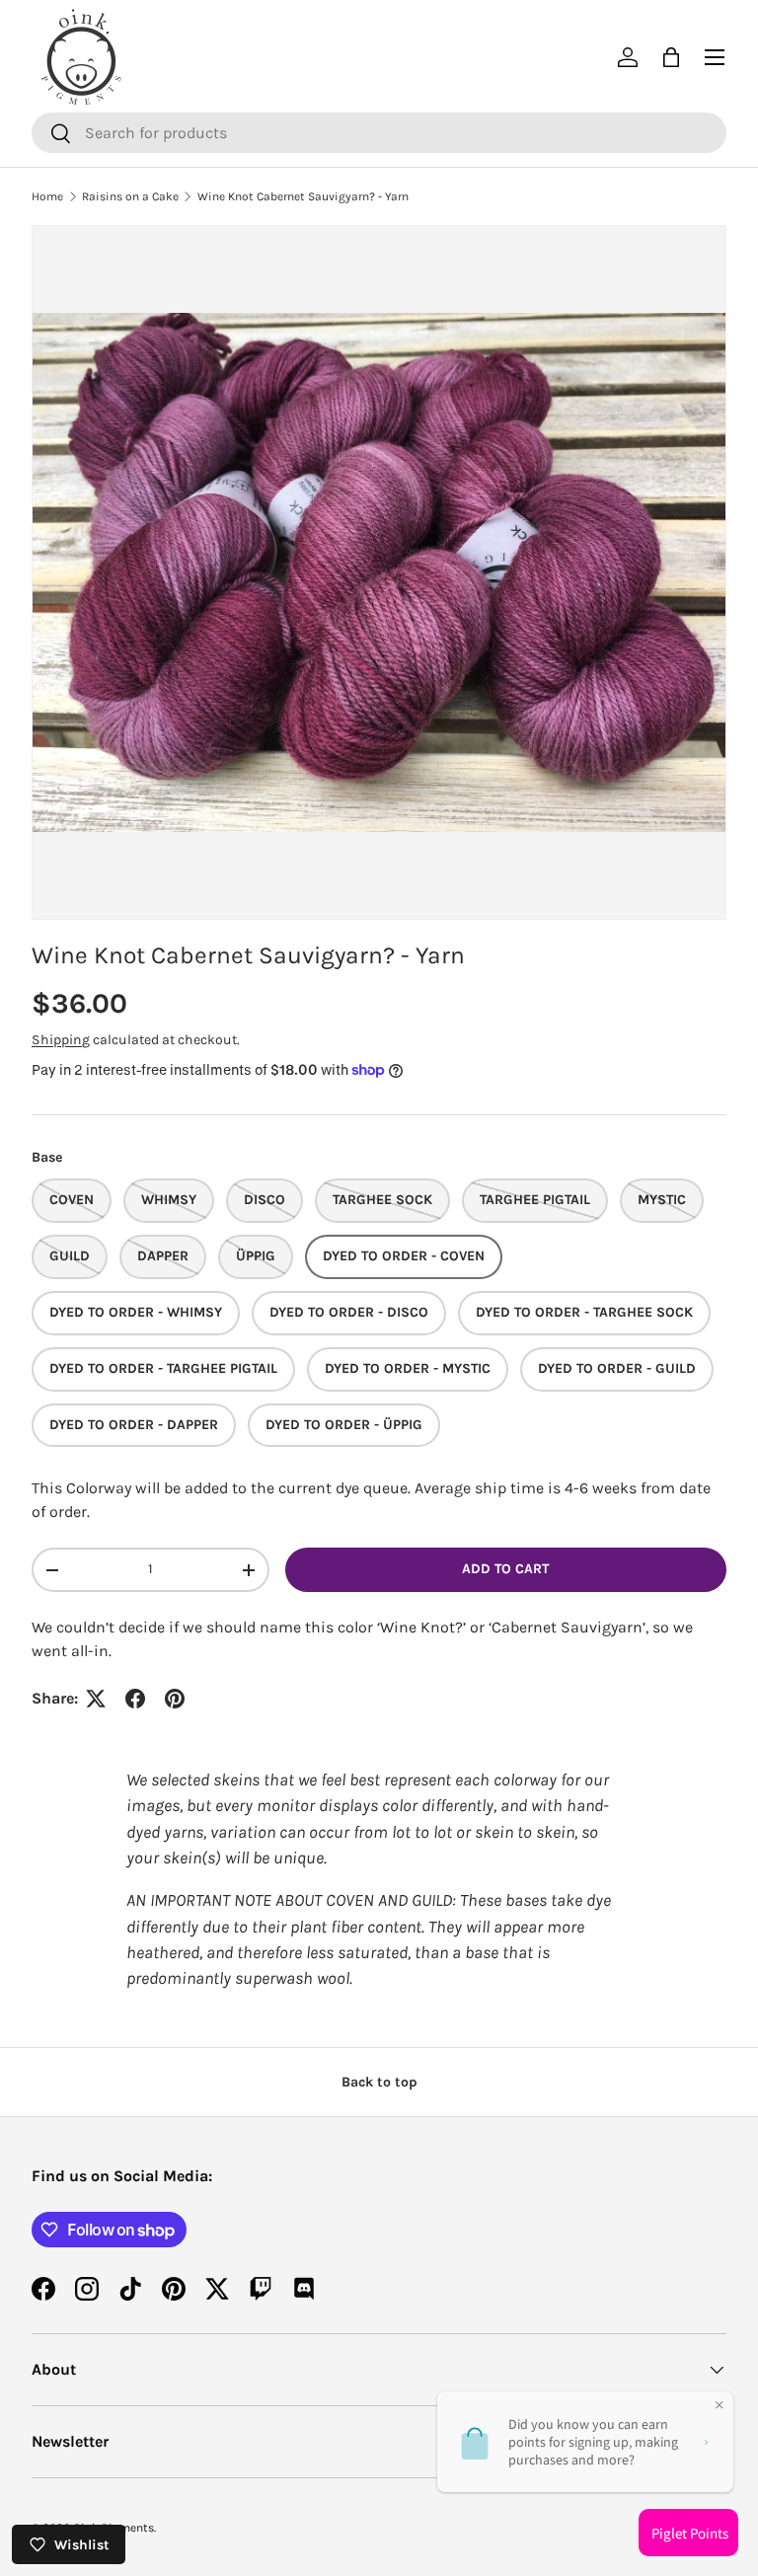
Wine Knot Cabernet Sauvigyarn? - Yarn (303, 196)
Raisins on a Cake (130, 196)
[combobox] (379, 133)
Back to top (379, 2082)
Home (47, 196)
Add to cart (505, 1569)
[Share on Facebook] (135, 1699)
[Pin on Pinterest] (175, 1699)
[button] (671, 57)
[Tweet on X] (96, 1699)
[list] (379, 572)
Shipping (61, 1040)
